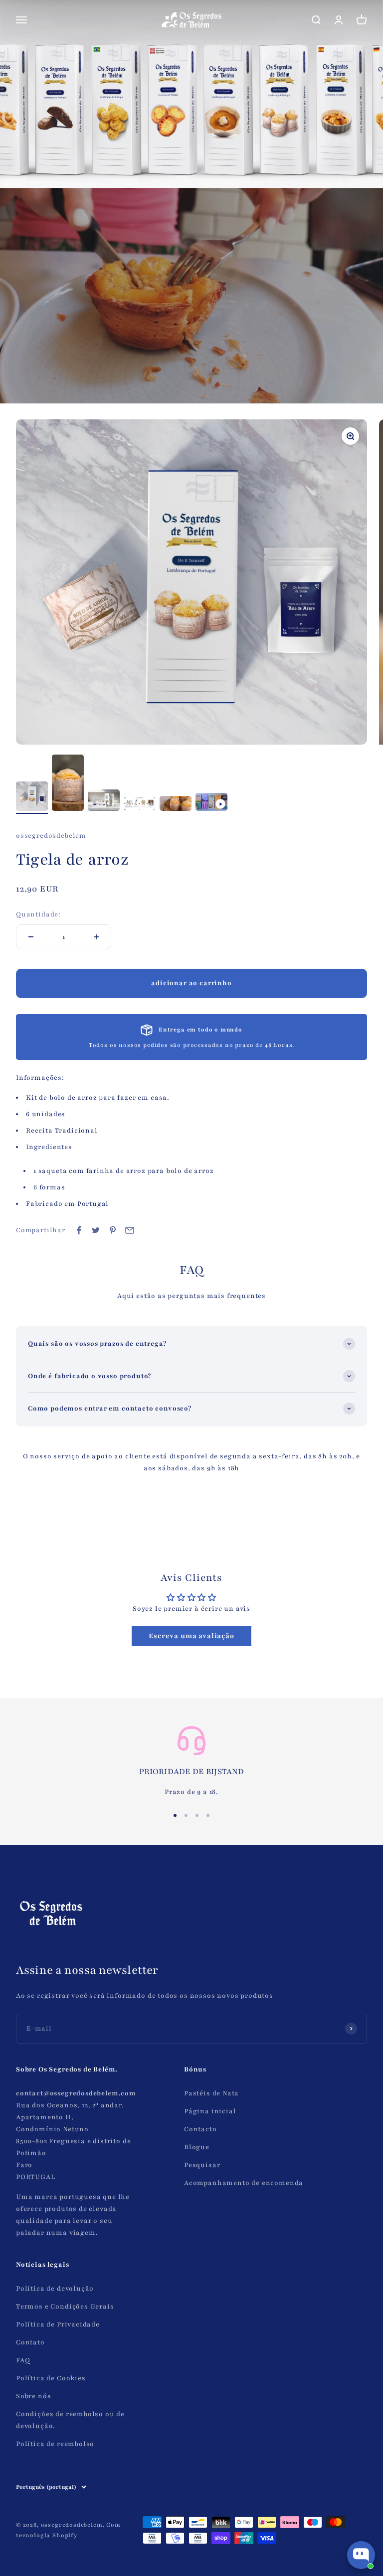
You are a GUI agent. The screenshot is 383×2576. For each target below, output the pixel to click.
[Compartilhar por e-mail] (130, 1230)
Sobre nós (33, 2396)
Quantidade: (38, 914)
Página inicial (210, 2111)
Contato (30, 2342)
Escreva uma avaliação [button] (191, 1636)
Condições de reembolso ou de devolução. (70, 2420)
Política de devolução (55, 2289)
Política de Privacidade (58, 2324)
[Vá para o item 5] (176, 805)
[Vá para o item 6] (211, 803)
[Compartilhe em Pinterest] (113, 1230)
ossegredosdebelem (51, 836)
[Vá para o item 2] (68, 784)
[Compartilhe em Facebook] (79, 1230)
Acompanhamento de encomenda (244, 2183)
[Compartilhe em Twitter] (96, 1230)
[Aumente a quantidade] (96, 937)
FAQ (23, 2360)
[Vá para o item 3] (104, 802)
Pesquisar (202, 2165)
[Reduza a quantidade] (31, 937)
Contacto (200, 2129)
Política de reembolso (55, 2444)
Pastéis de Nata (211, 2093)
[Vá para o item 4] (140, 805)
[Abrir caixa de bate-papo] (361, 2555)
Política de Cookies (51, 2378)
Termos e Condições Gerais (65, 2307)
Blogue (197, 2147)
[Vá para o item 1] (32, 798)
